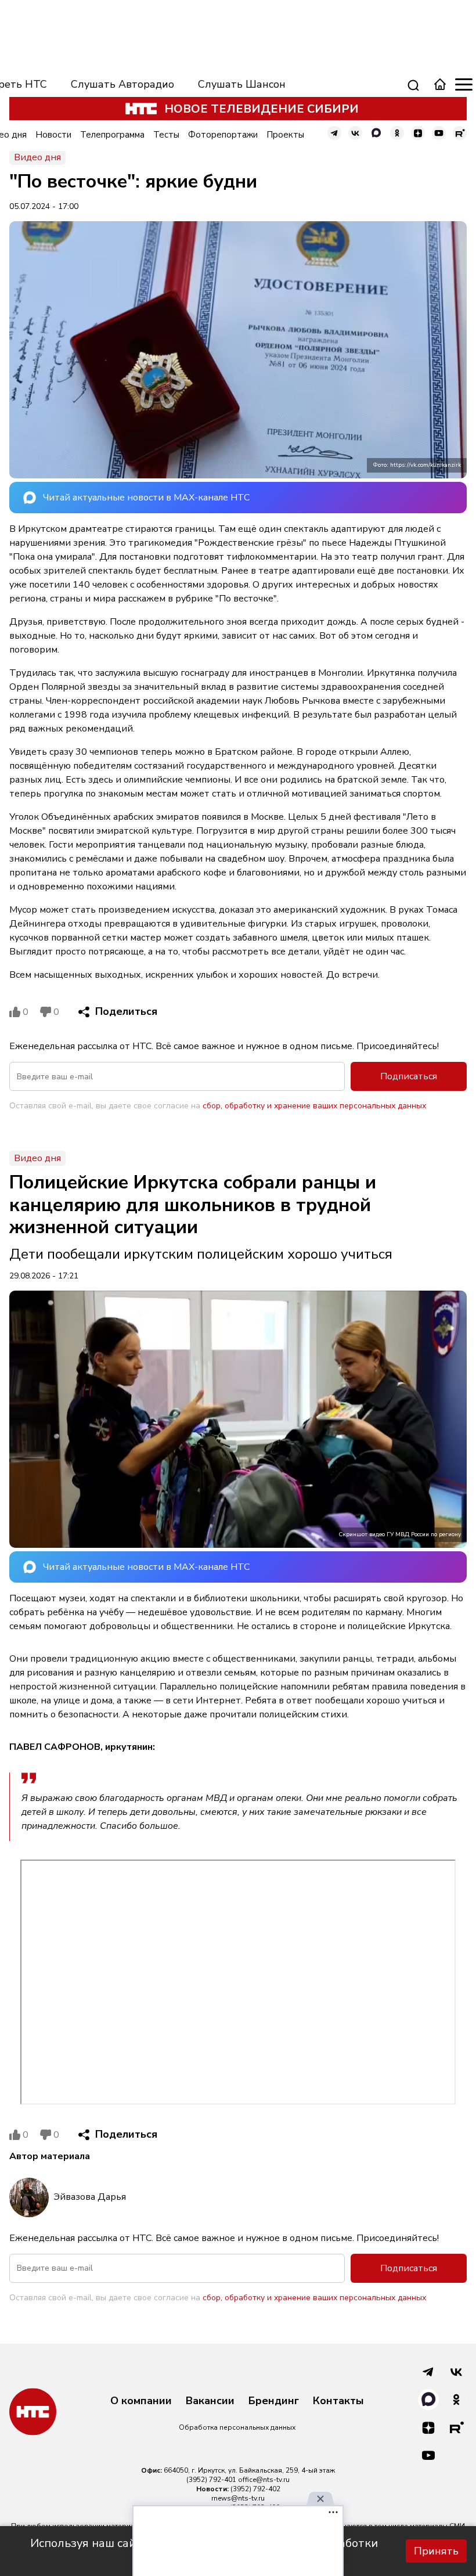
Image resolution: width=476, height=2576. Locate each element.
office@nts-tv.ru (264, 2480)
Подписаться (409, 1076)
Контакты (338, 2401)
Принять (436, 2551)
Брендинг (274, 2401)
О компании (141, 2401)
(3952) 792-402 (255, 2489)
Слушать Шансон (242, 84)
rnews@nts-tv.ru (238, 2498)
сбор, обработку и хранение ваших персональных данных (314, 1106)
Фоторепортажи (223, 135)
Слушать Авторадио (122, 84)
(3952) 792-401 (211, 2480)
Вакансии (210, 2401)
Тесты (166, 135)
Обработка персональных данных (237, 2427)
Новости (53, 135)
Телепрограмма (112, 135)
